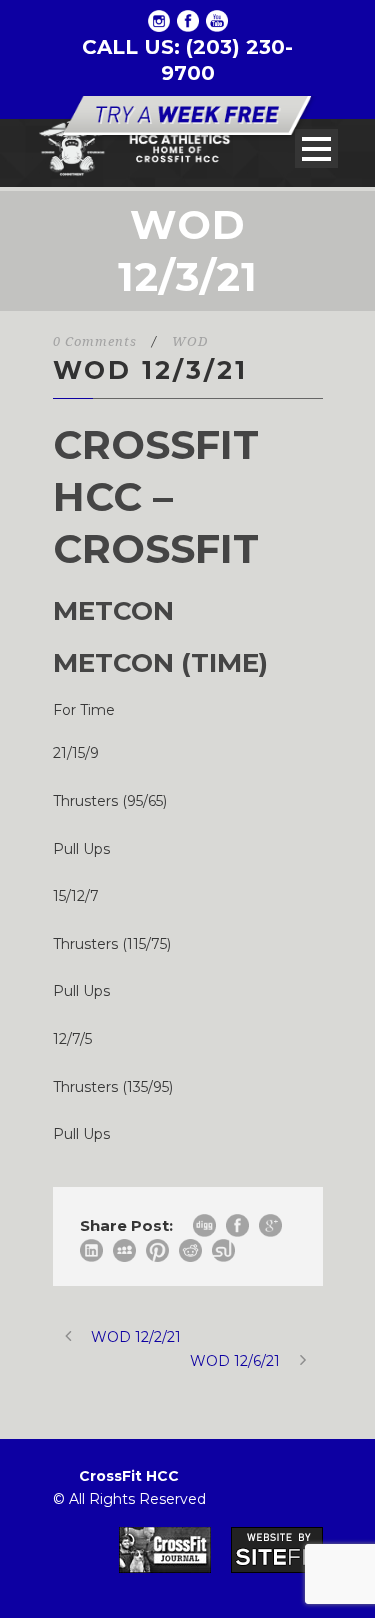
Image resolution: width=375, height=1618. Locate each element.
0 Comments (95, 341)
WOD (190, 341)
